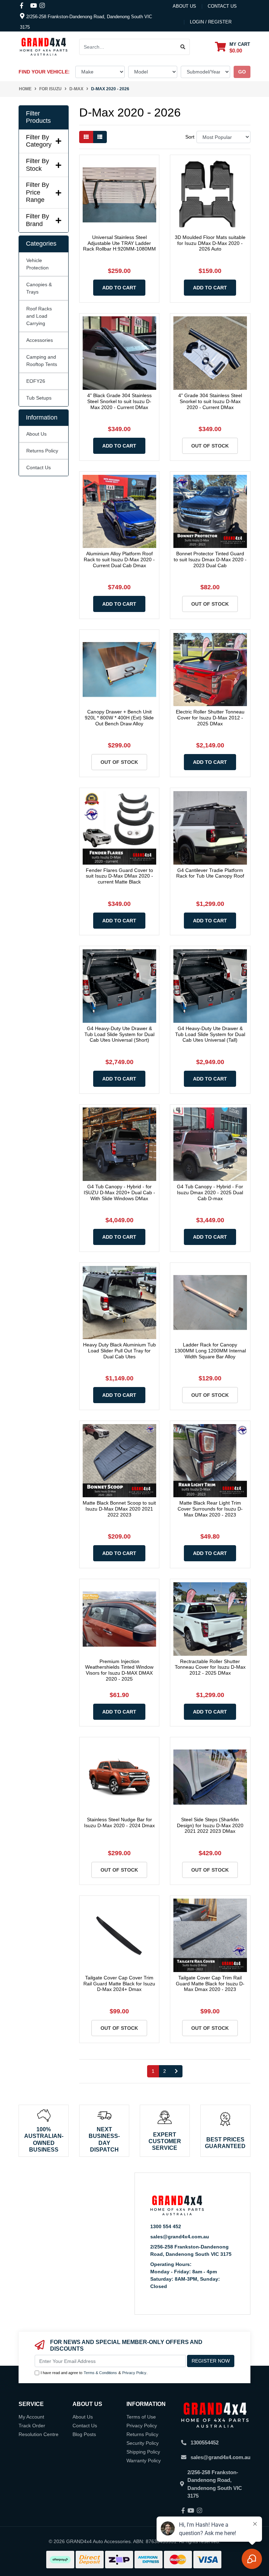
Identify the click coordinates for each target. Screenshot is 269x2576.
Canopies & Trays (39, 288)
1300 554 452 (166, 2226)
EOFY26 (36, 381)
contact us (222, 6)
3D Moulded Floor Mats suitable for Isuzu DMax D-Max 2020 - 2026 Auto (210, 243)
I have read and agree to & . (94, 2373)
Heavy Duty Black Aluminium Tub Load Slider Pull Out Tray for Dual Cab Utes (119, 1351)
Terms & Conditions (100, 2373)
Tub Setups (39, 398)
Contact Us (39, 467)
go (242, 72)
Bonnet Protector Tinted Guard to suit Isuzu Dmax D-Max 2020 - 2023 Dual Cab (210, 559)
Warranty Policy (144, 2461)
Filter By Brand (37, 220)
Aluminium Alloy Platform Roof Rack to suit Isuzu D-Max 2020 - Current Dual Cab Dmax (119, 559)
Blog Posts (84, 2434)
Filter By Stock (37, 165)
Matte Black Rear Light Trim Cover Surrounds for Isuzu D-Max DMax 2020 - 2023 (210, 1509)
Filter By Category (39, 141)
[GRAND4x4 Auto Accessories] (44, 47)
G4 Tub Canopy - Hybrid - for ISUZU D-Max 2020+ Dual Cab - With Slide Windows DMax (119, 1192)
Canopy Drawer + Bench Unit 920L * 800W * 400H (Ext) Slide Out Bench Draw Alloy (119, 718)
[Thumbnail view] (86, 137)
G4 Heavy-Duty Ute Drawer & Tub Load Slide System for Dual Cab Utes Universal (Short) (119, 1034)
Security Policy (143, 2443)
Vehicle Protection (37, 264)
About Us (184, 6)
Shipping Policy (143, 2452)
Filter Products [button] (38, 117)
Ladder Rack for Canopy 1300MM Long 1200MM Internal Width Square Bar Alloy (210, 1351)
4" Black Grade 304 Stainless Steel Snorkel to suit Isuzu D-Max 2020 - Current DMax (119, 401)
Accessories (40, 340)
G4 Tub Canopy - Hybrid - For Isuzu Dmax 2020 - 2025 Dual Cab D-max (210, 1192)
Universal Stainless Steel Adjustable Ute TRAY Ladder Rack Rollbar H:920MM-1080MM (119, 243)
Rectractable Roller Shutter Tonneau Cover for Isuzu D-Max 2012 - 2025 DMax (210, 1667)
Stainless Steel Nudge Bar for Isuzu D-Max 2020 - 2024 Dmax (119, 1822)
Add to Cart (119, 288)
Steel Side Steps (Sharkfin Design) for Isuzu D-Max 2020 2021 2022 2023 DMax (210, 1825)
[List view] (100, 137)
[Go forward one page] (176, 2071)
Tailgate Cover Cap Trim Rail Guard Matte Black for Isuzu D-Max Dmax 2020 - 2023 (210, 1984)
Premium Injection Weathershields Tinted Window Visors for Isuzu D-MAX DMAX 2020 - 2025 (119, 1670)
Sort (190, 137)
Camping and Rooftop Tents (42, 361)
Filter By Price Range (37, 192)
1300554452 (205, 2443)
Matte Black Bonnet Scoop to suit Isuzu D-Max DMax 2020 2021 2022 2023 (119, 1509)
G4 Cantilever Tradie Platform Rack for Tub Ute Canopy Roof (210, 873)
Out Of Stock (210, 446)
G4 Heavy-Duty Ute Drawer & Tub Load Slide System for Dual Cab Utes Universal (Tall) (210, 1034)
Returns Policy (42, 451)
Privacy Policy (134, 2373)
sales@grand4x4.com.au (180, 2237)
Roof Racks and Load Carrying (39, 316)
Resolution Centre (39, 2434)
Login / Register (211, 22)
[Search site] (183, 47)
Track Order (32, 2426)
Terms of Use (141, 2417)
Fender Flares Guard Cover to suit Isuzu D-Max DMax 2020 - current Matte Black (119, 876)
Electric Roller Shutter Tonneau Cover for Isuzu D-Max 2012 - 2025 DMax (210, 718)
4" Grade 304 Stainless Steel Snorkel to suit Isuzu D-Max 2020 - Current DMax (210, 401)
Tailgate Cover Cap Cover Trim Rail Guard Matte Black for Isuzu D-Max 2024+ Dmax (119, 1984)
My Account (31, 2417)
